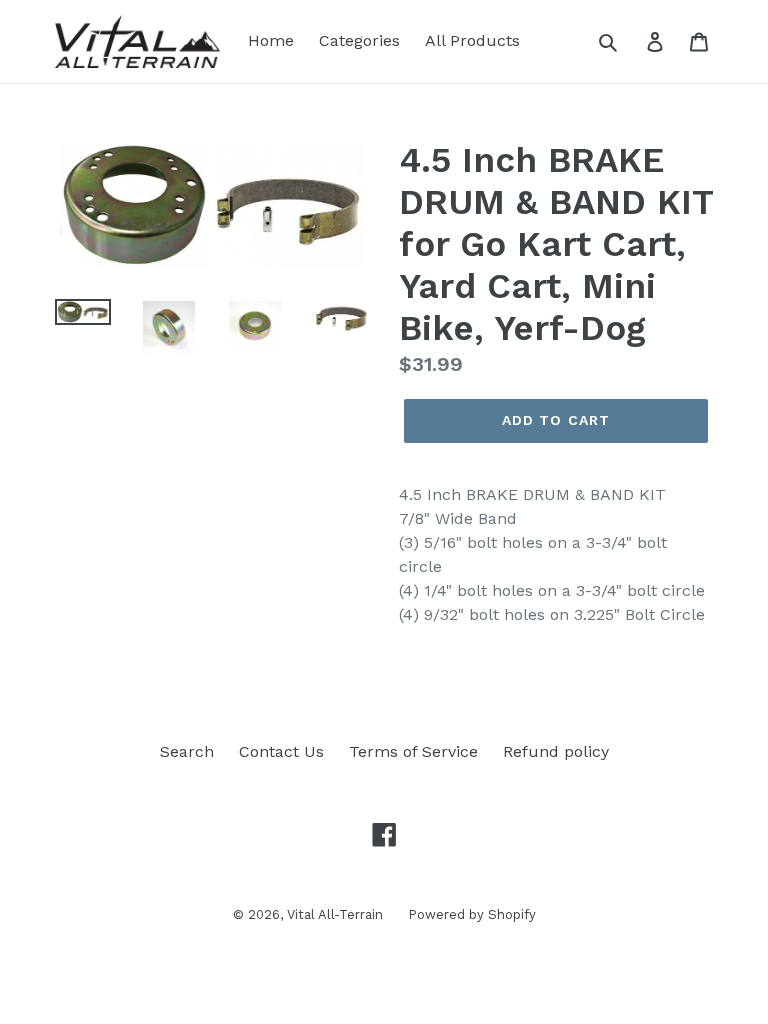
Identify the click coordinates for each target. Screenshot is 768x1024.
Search (187, 751)
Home (271, 40)
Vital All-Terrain (335, 914)
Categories (359, 40)
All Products (472, 40)
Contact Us (281, 751)
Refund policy (556, 751)
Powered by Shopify (472, 914)
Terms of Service (413, 751)
